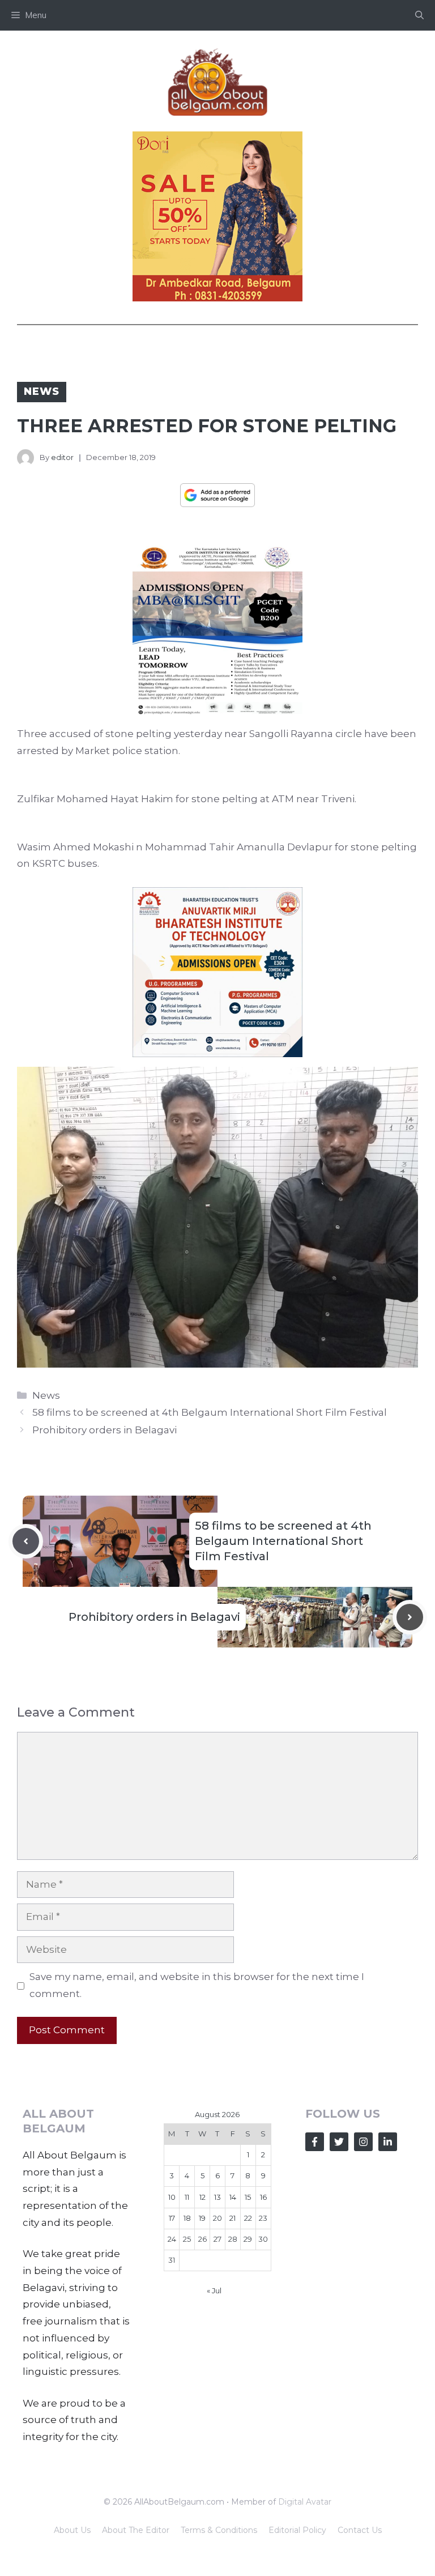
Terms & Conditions (219, 2530)
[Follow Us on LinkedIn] (388, 2142)
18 (187, 2218)
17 (172, 2218)
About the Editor (136, 2530)
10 (172, 2197)
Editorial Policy (297, 2530)
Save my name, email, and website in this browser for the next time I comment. (197, 1985)
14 (233, 2197)
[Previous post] (26, 1541)
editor (62, 457)
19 (202, 2218)
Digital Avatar (305, 2502)
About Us (72, 2530)
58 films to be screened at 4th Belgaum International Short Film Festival (210, 1412)
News (42, 391)
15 (248, 2197)
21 (233, 2218)
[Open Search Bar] (419, 15)
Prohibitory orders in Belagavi (105, 1430)
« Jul (214, 2290)
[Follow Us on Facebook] (315, 2142)
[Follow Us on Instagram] (363, 2142)
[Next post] (410, 1617)
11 (187, 2197)
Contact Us (360, 2530)
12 (202, 2197)
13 (217, 2197)
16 (263, 2197)
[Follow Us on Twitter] (339, 2142)
